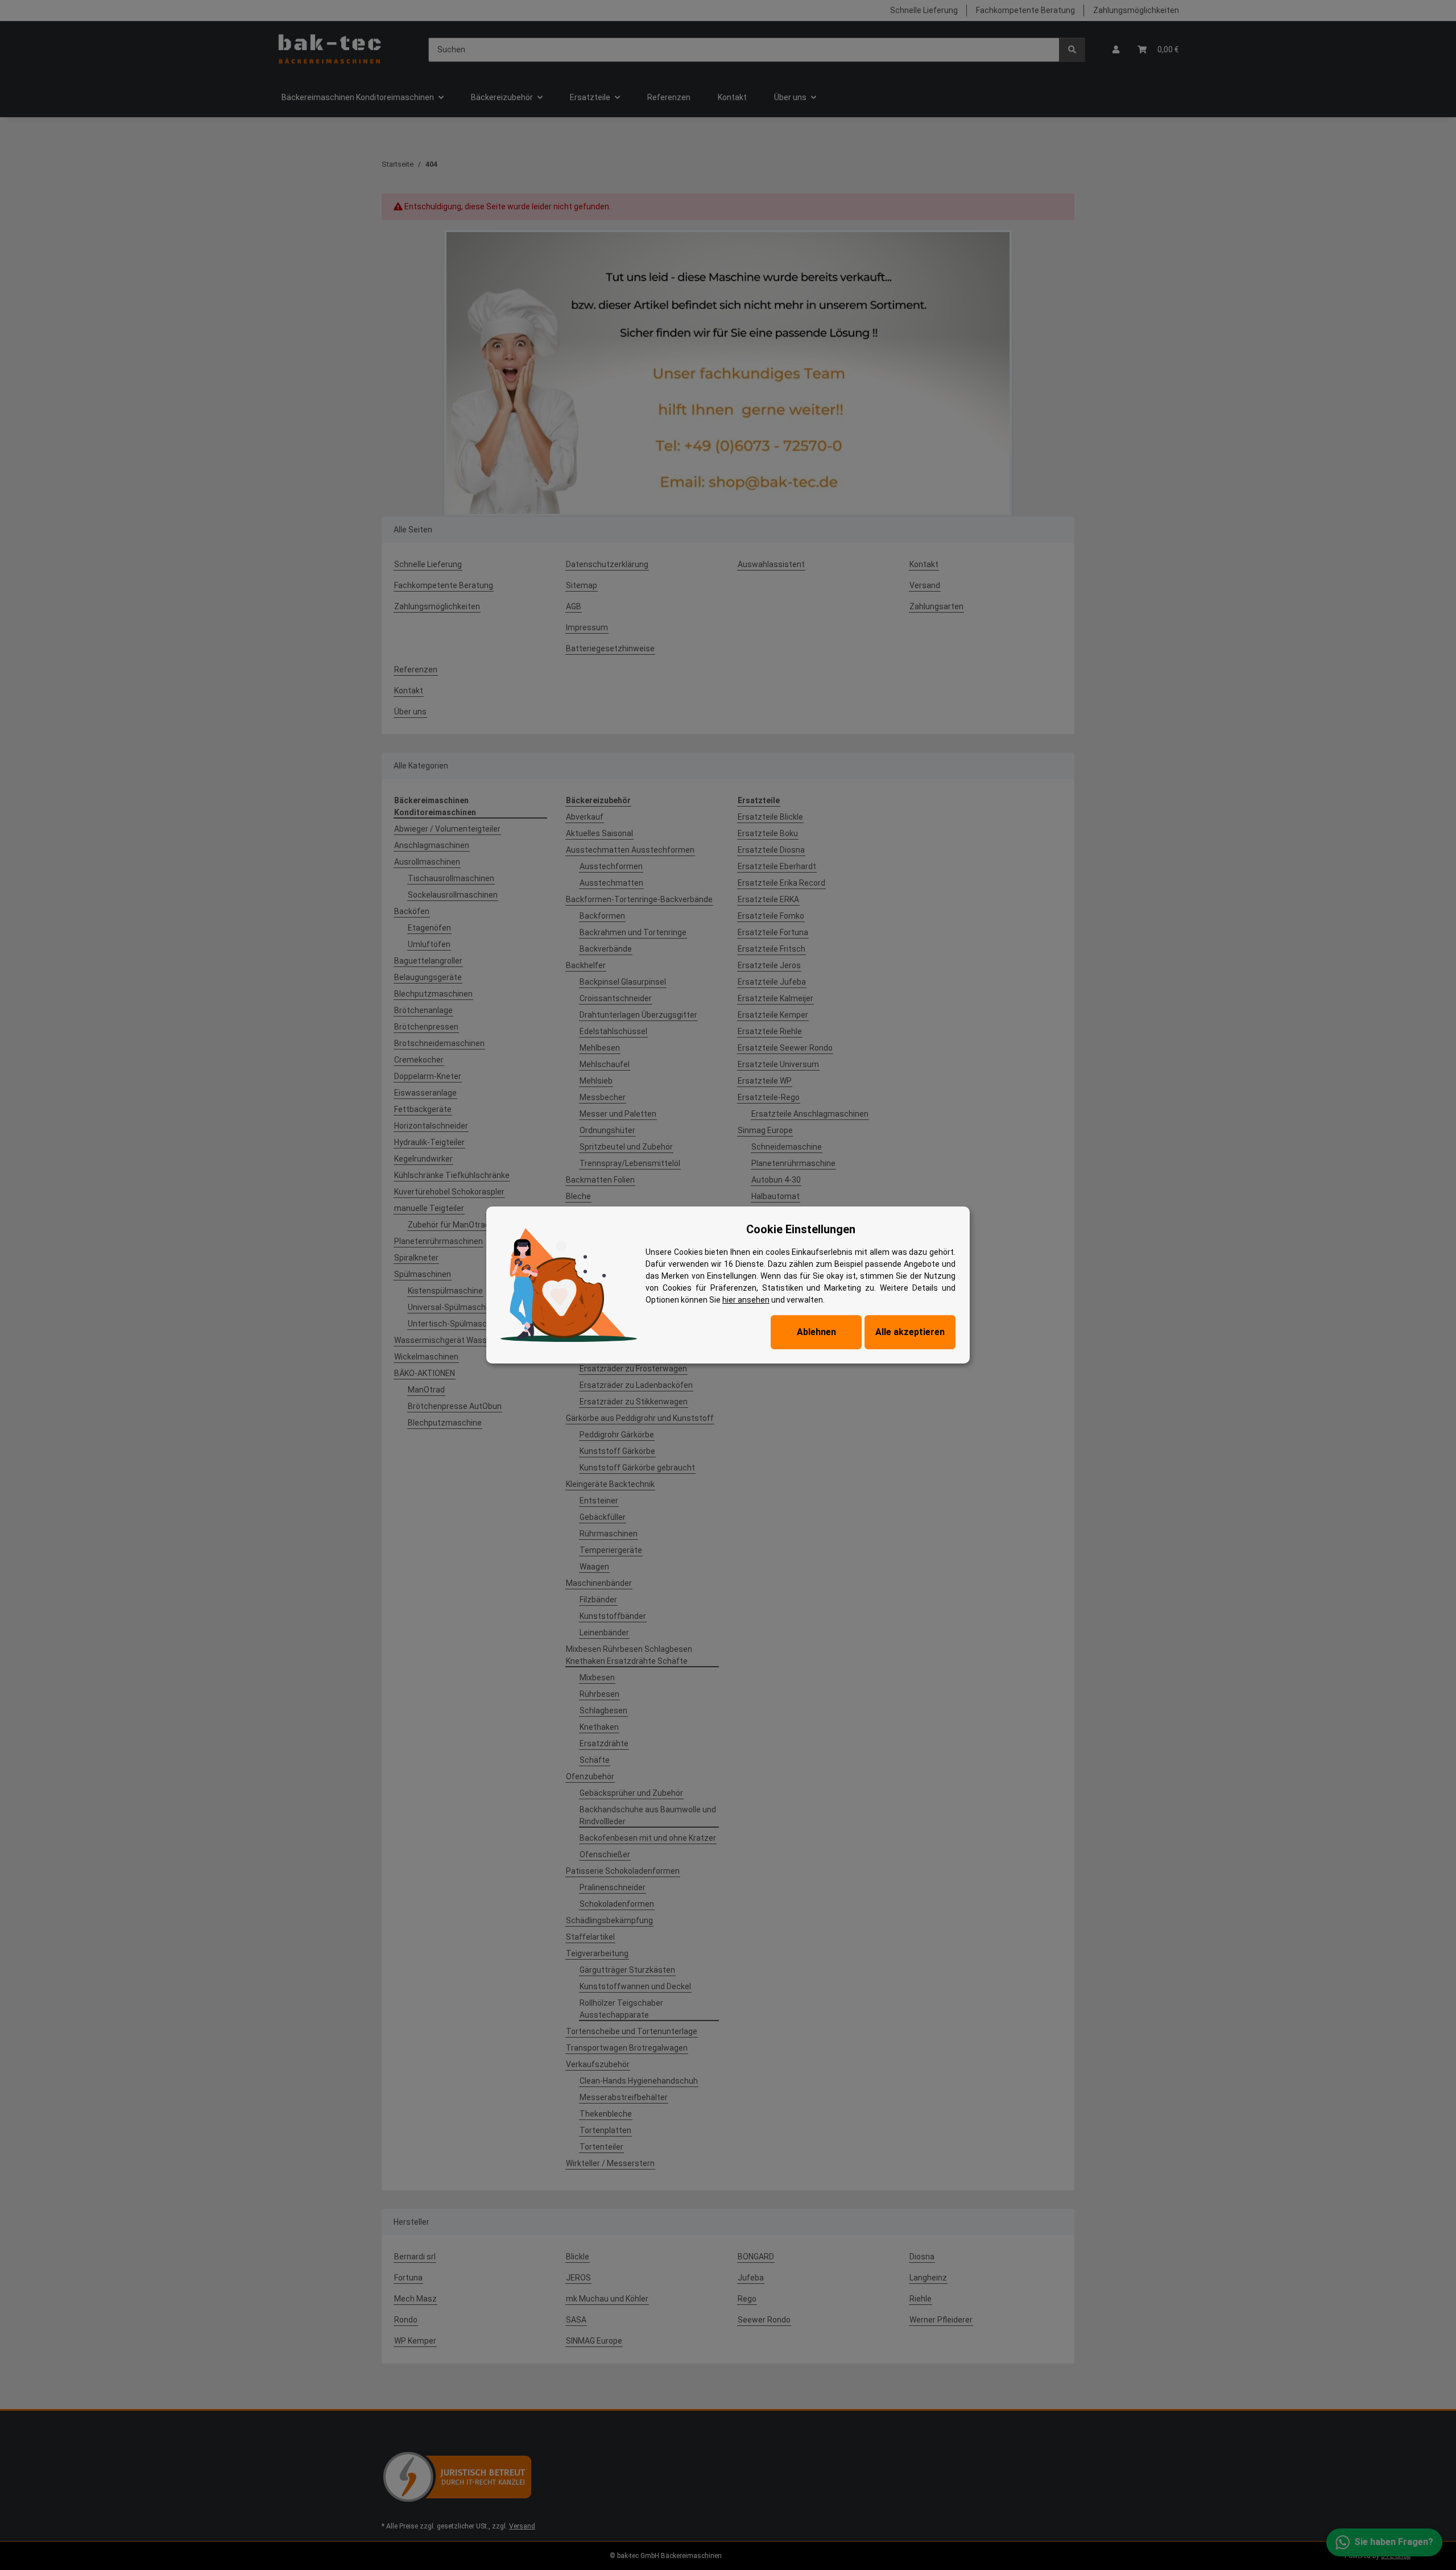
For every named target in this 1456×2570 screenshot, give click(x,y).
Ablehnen (816, 1332)
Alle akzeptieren (910, 1332)
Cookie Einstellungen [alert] (801, 1229)
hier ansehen (746, 1300)
